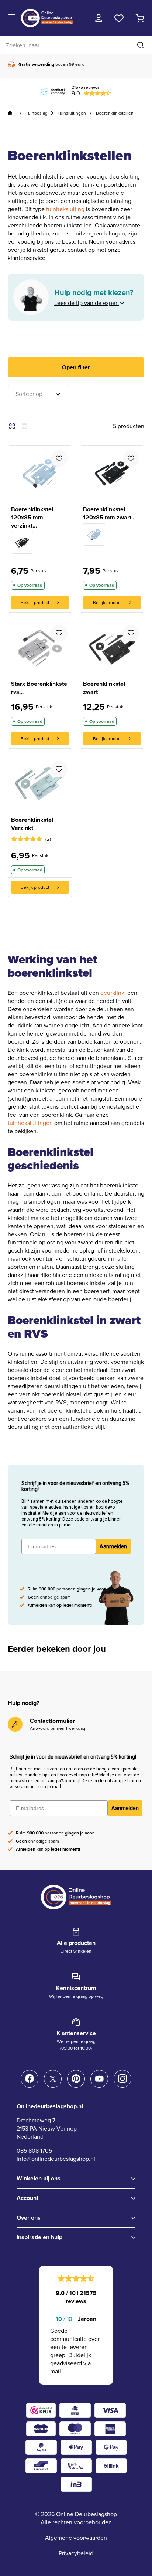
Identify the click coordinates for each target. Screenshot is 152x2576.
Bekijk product (35, 603)
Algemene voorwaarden (76, 2538)
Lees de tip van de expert (87, 303)
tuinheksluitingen (30, 1123)
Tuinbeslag (37, 113)
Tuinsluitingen (72, 113)
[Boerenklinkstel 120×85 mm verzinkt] (94, 535)
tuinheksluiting (65, 209)
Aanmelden (113, 1546)
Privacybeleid (76, 2553)
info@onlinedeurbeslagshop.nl (56, 2159)
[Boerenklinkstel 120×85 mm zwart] (22, 543)
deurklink (112, 993)
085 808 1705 (34, 2151)
